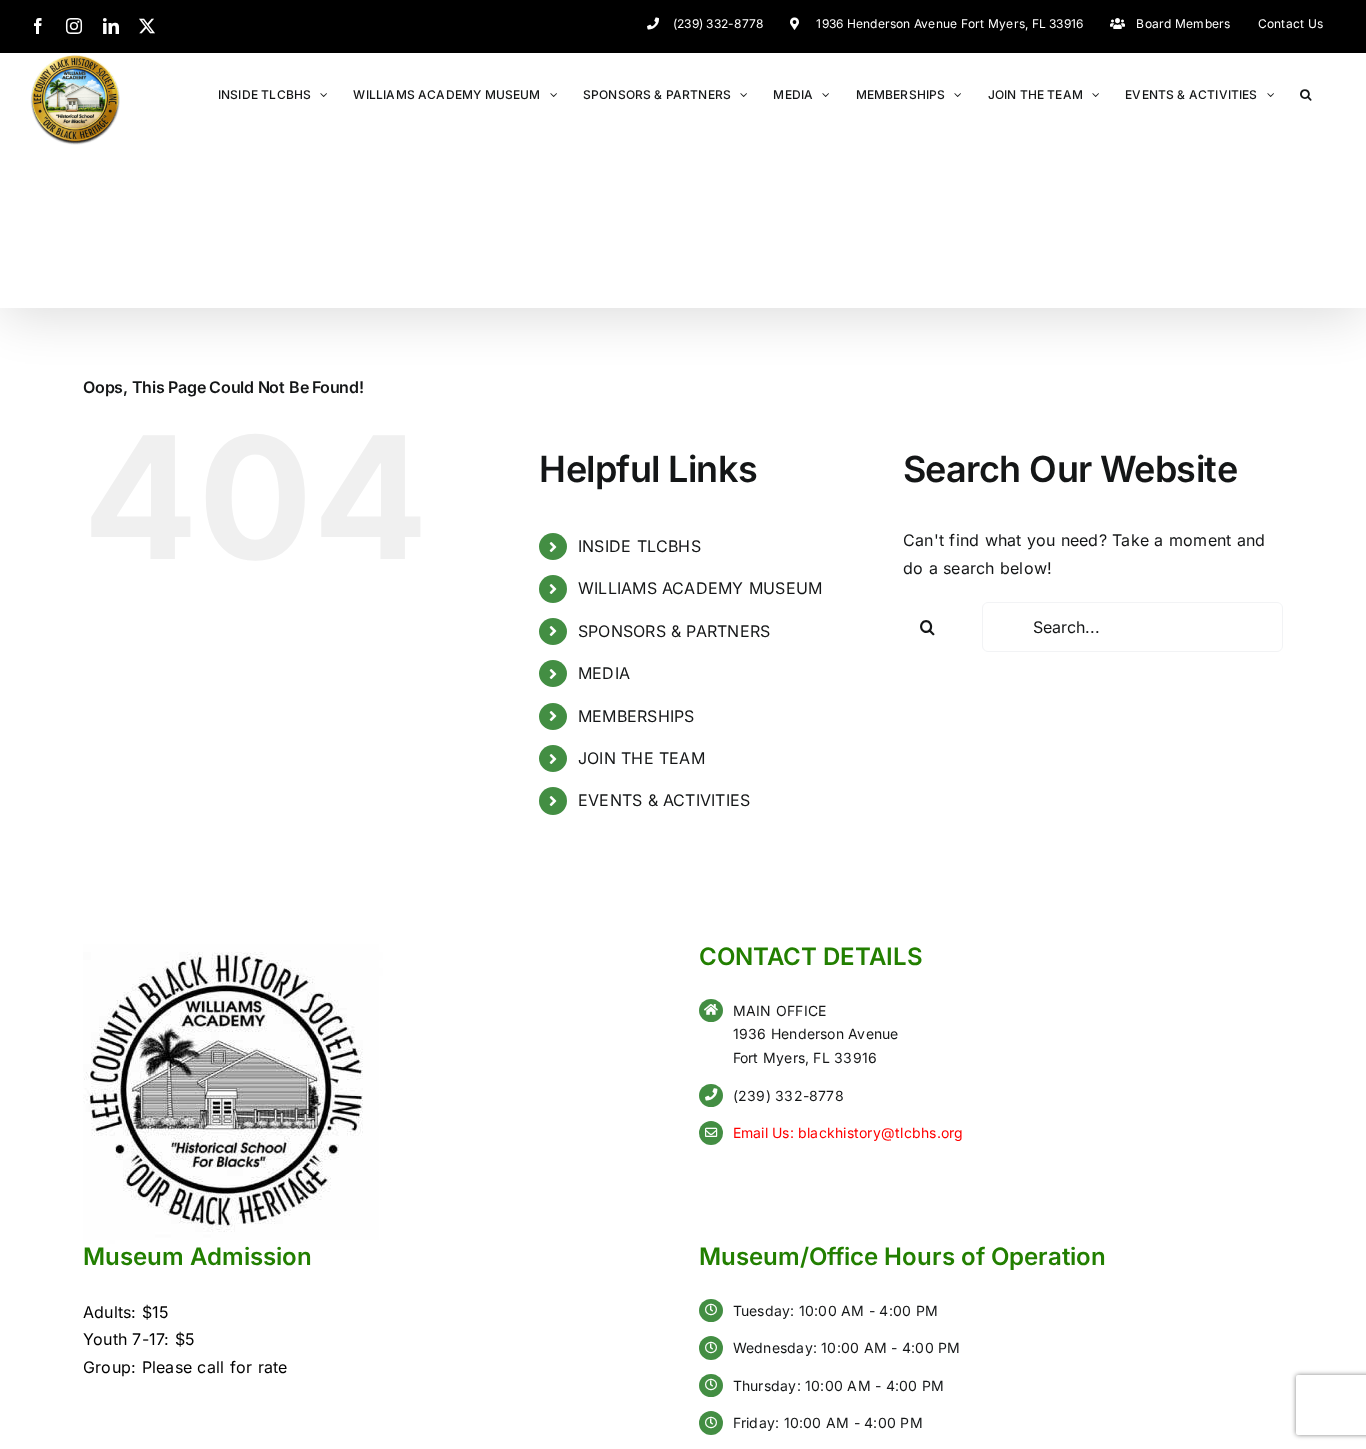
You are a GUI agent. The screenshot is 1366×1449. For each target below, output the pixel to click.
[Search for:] (1132, 627)
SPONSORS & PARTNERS (674, 631)
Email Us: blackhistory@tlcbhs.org (848, 1132)
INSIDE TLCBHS (639, 546)
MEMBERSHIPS (636, 716)
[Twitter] (147, 26)
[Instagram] (74, 26)
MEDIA (604, 673)
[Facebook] (38, 26)
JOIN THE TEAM (641, 758)
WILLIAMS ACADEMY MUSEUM (700, 588)
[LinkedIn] (111, 26)
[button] (1305, 93)
